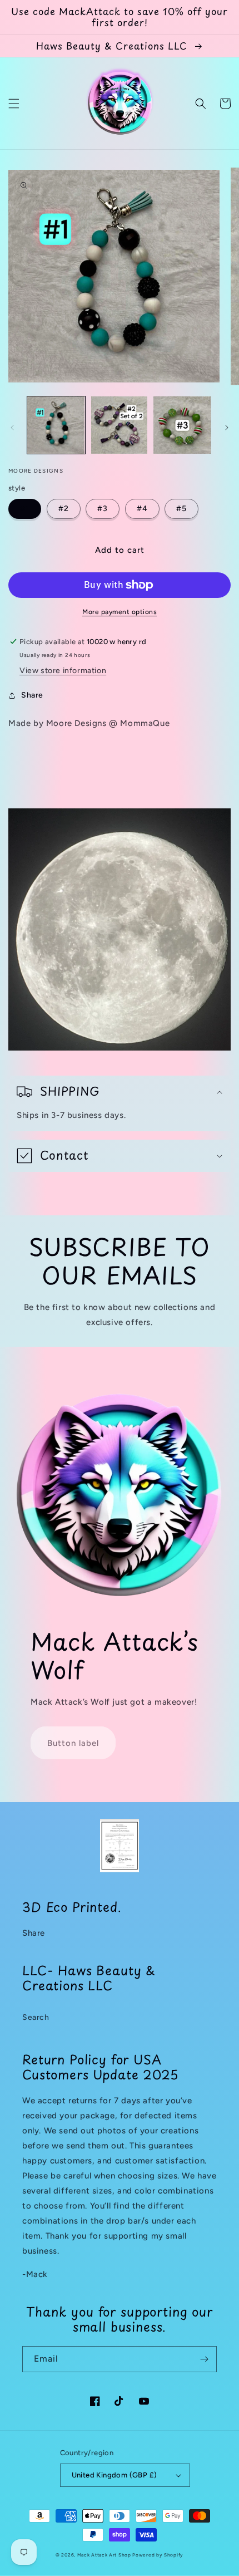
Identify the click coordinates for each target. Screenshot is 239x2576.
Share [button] (32, 695)
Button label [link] (73, 1743)
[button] (14, 104)
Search (36, 2017)
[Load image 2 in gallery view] (120, 425)
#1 (25, 509)
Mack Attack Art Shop (104, 2555)
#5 (181, 509)
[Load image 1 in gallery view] (56, 425)
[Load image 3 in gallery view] (182, 425)
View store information (63, 671)
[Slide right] (227, 428)
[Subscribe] (204, 2359)
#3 (103, 509)
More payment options (120, 612)
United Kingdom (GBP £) (114, 2475)
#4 (142, 509)
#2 (64, 509)
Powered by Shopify (158, 2555)
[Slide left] (12, 428)
